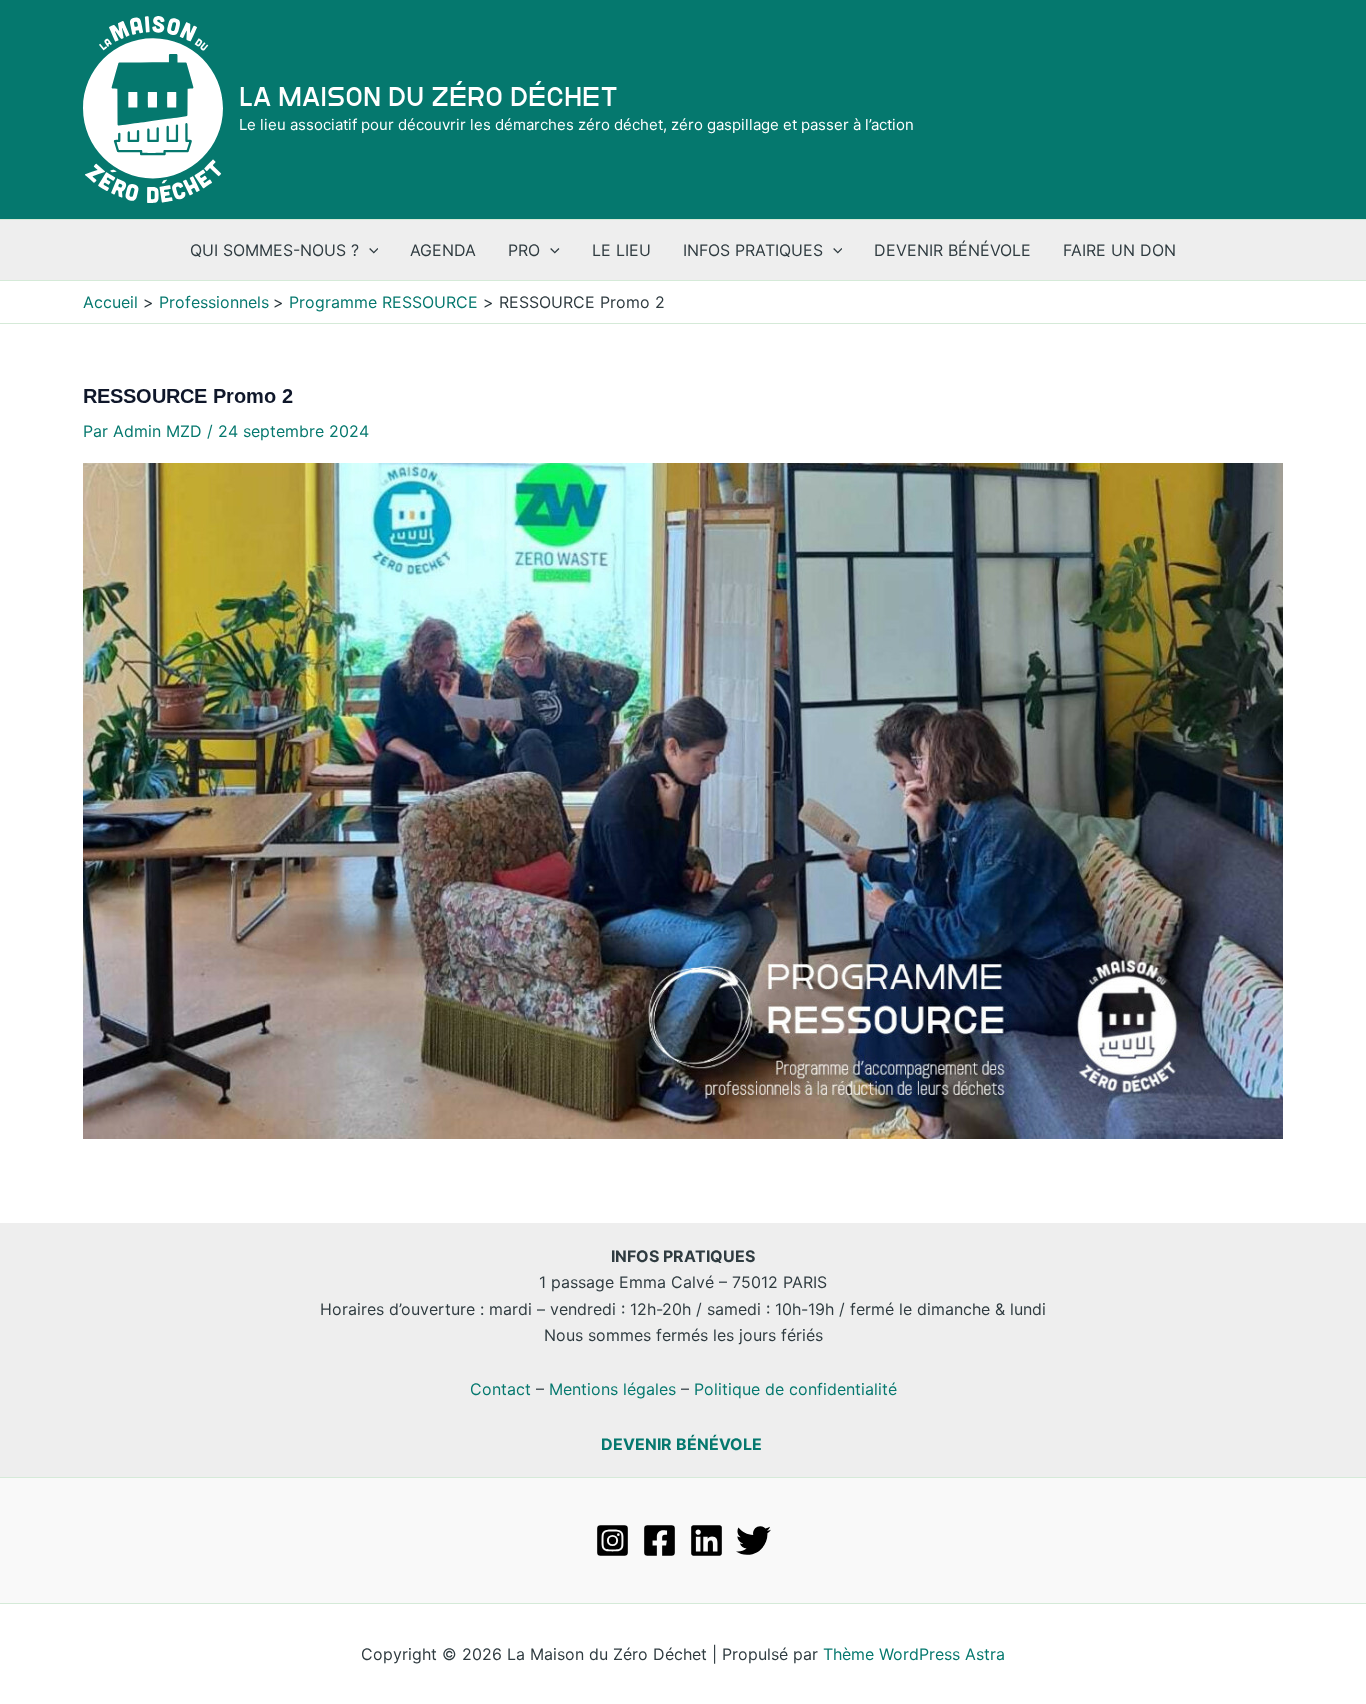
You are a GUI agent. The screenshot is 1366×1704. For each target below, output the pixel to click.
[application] (369, 250)
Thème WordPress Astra (914, 1654)
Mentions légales (612, 1389)
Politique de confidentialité (795, 1389)
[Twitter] (753, 1540)
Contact (500, 1389)
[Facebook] (659, 1540)
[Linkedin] (706, 1540)
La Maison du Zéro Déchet (428, 97)
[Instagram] (612, 1540)
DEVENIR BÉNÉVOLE (681, 1444)
